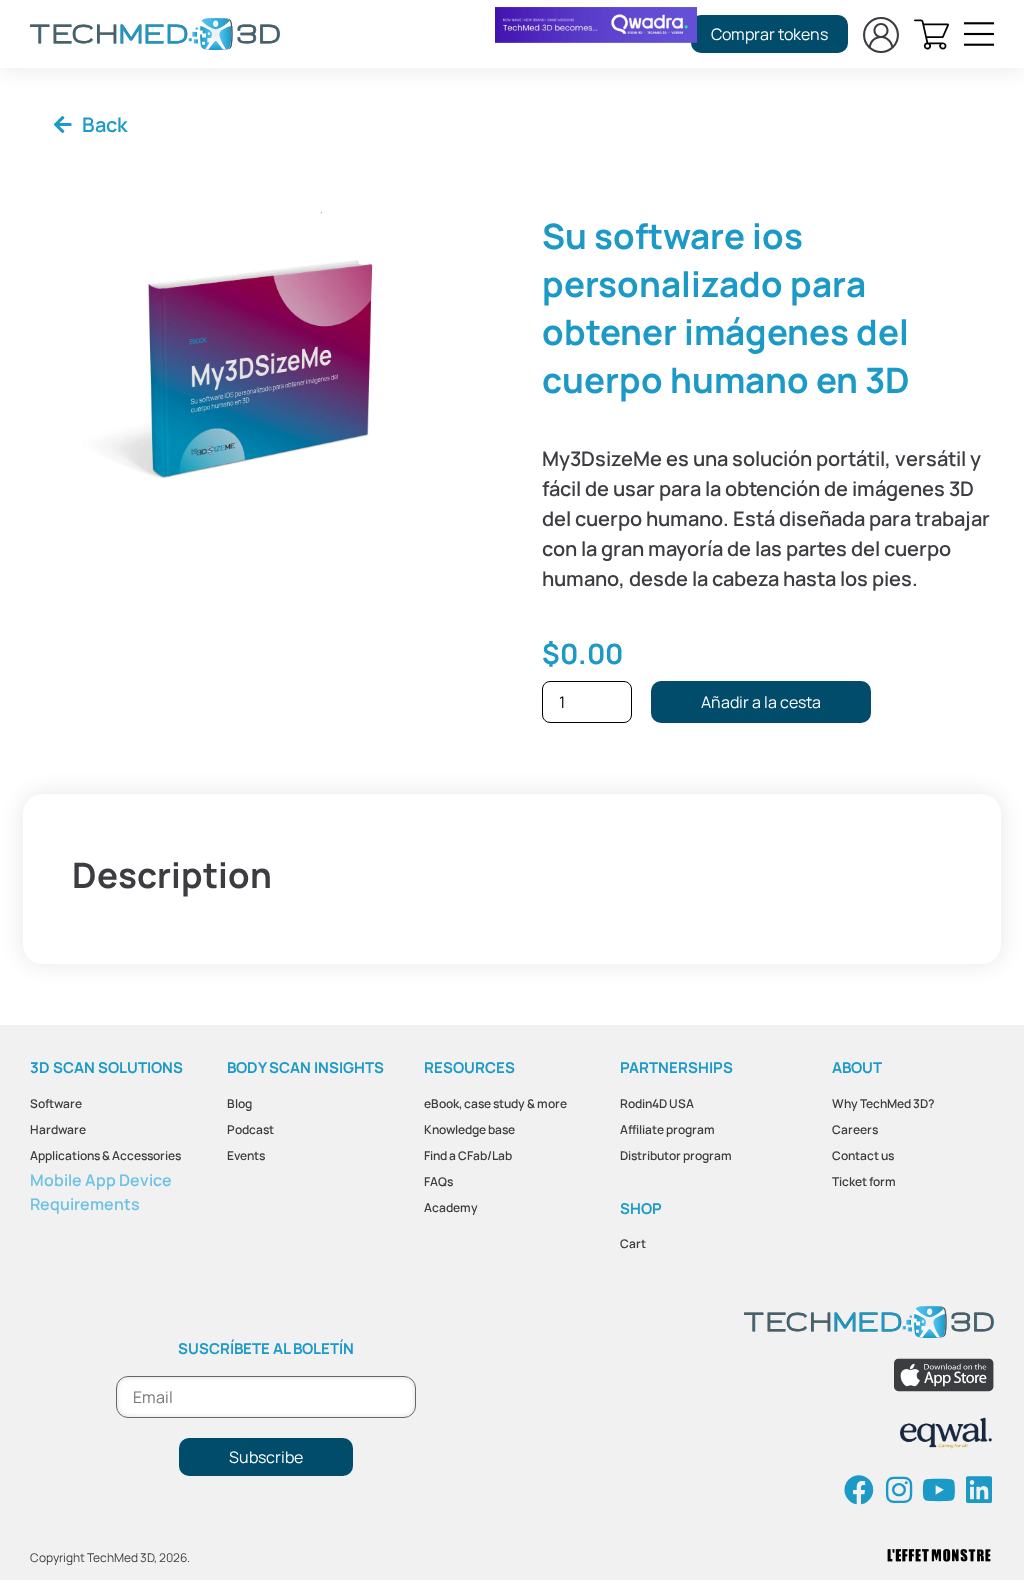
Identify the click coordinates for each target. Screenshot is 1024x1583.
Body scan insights (305, 1067)
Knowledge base (469, 1129)
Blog (239, 1103)
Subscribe (266, 1457)
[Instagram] (899, 1490)
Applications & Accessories (105, 1155)
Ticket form (864, 1181)
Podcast (250, 1129)
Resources (469, 1067)
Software (56, 1103)
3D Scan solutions (106, 1067)
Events (246, 1155)
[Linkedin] (979, 1490)
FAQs (438, 1181)
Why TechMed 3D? (883, 1103)
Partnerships (676, 1067)
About (857, 1067)
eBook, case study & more (495, 1103)
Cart (633, 1243)
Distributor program (676, 1155)
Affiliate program (667, 1129)
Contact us (863, 1155)
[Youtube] (939, 1490)
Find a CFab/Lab (468, 1155)
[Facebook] (859, 1490)
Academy (451, 1207)
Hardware (58, 1129)
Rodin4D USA (657, 1103)
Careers (855, 1129)
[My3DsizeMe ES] (256, 362)
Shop (641, 1208)
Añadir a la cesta (761, 702)
